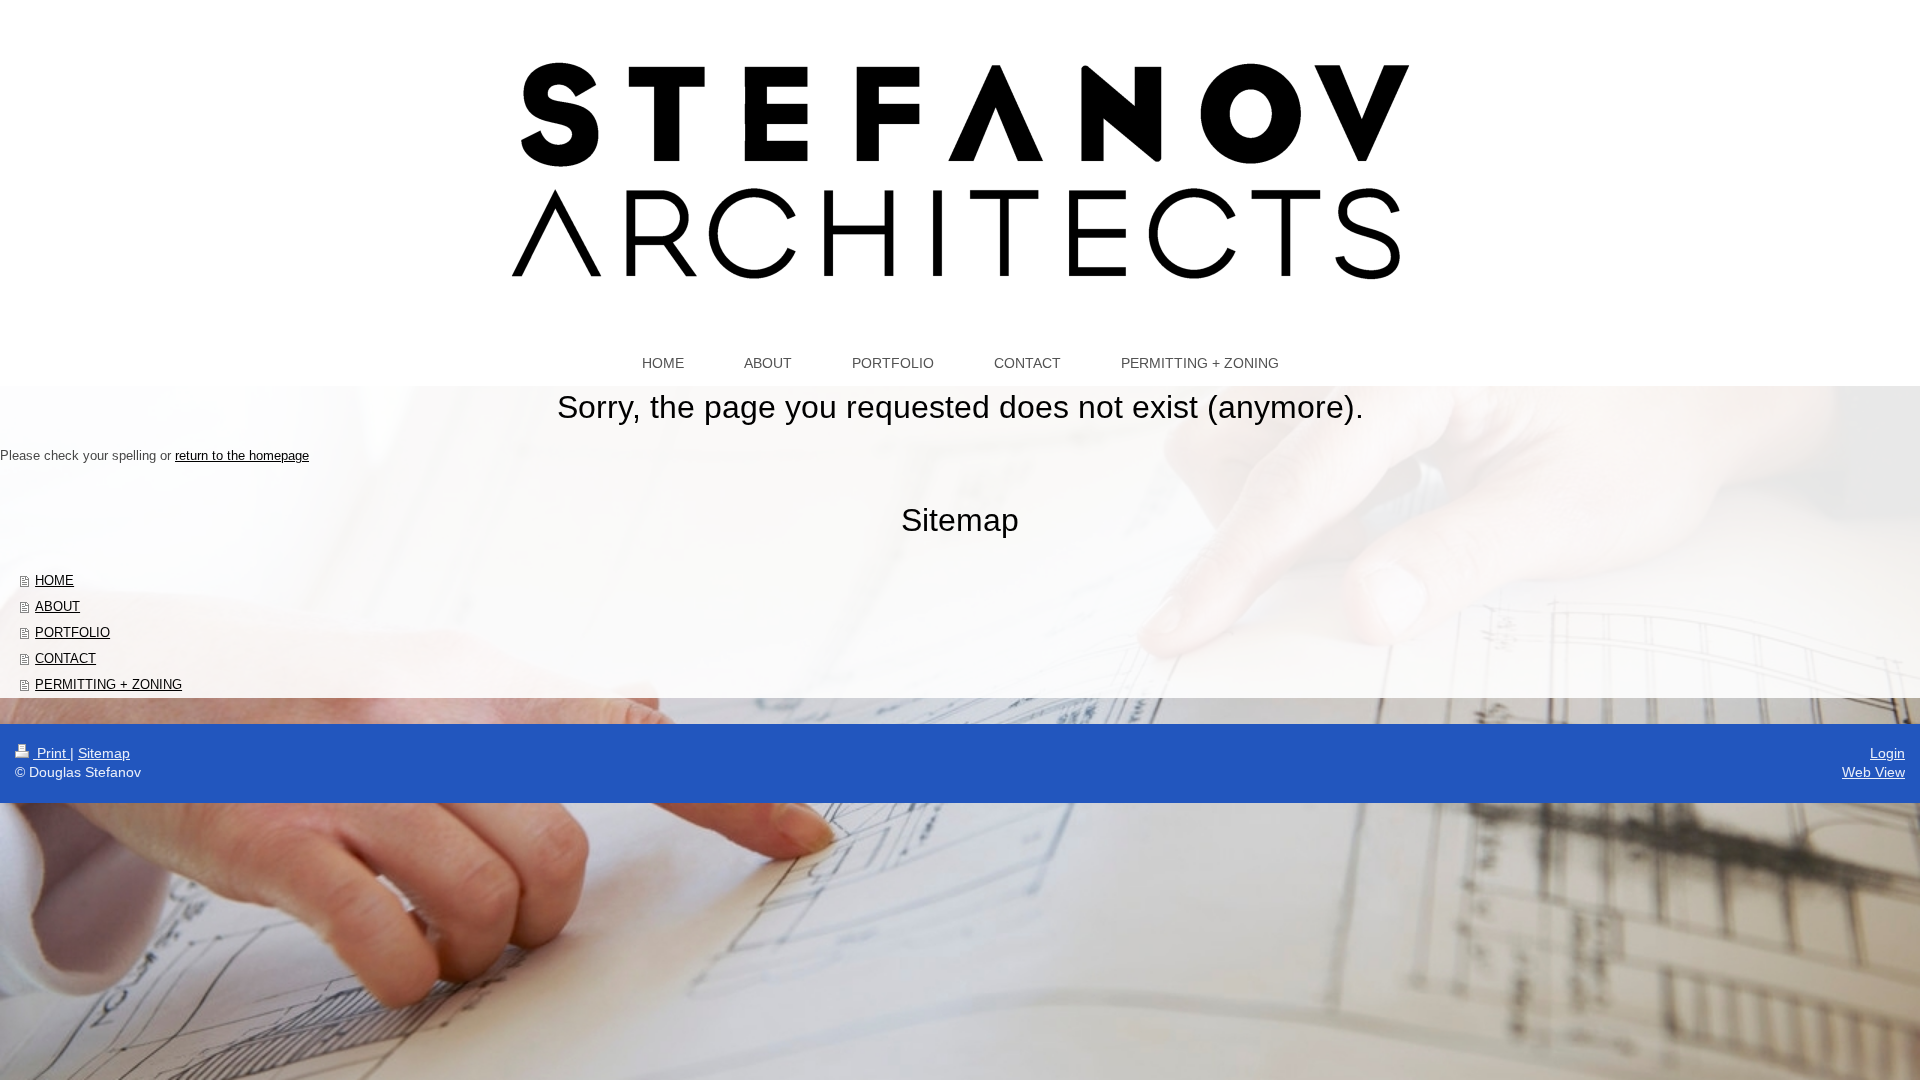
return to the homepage (242, 455)
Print (51, 753)
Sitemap (104, 753)
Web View (1873, 772)
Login (1887, 753)
